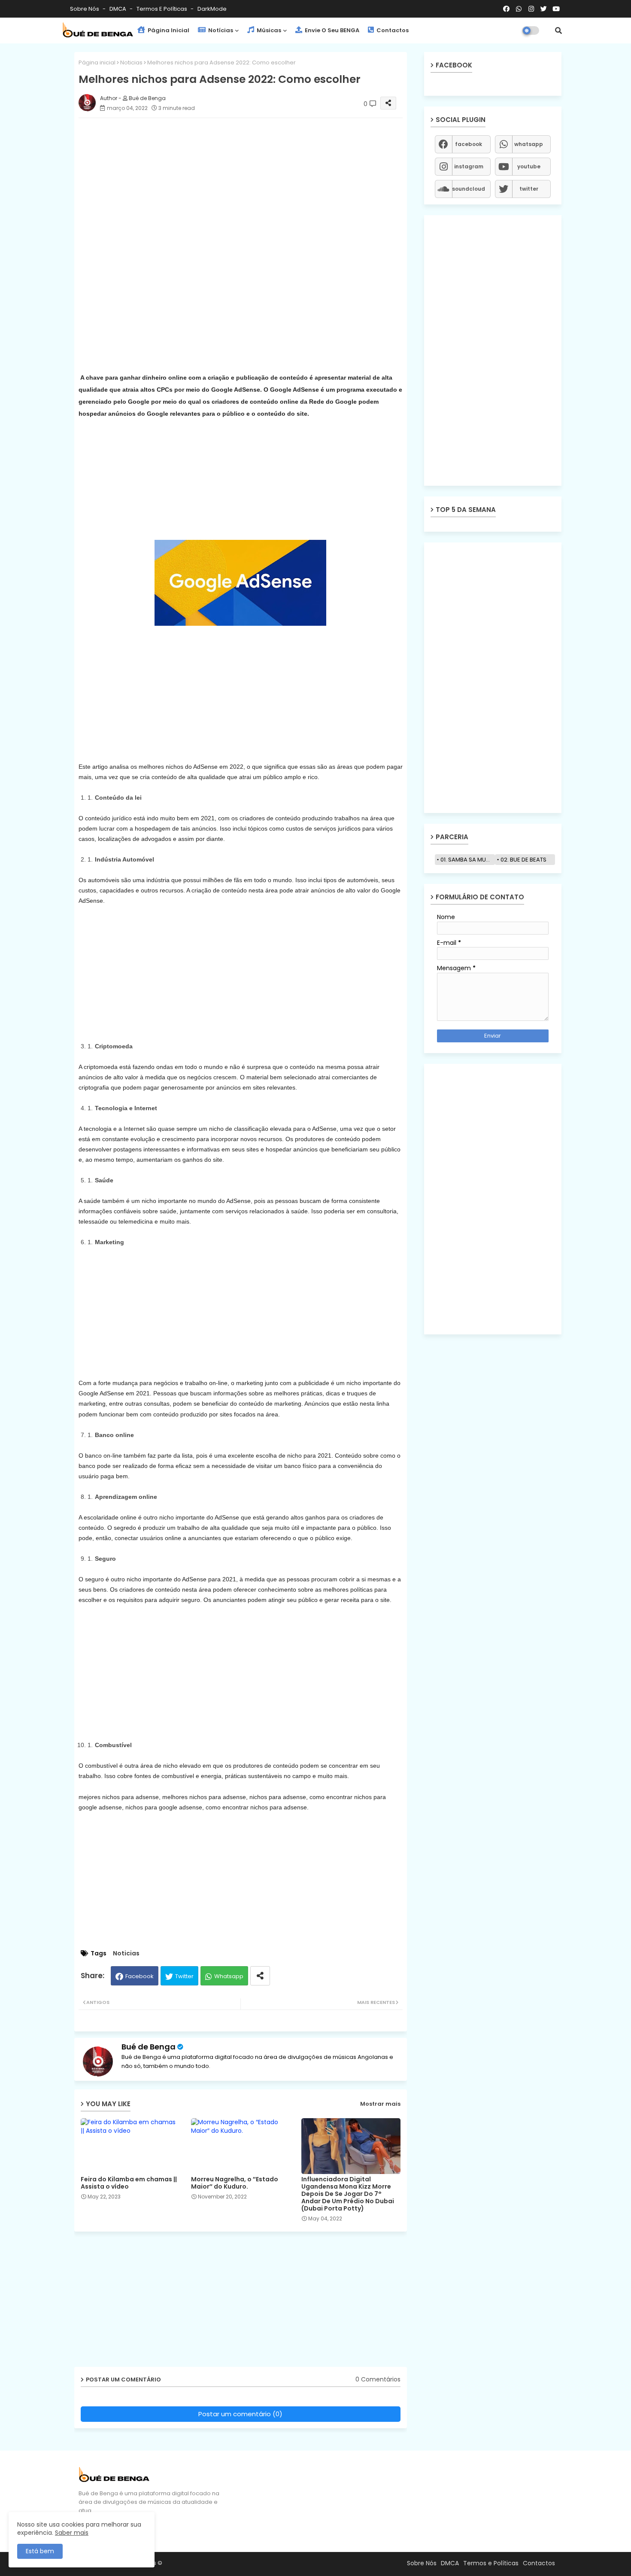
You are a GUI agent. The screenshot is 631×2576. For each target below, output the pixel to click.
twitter (529, 189)
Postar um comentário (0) (240, 2414)
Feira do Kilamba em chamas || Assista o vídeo (129, 2183)
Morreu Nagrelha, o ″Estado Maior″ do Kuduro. (235, 2183)
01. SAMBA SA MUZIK (467, 860)
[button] (558, 30)
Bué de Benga (149, 2047)
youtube (529, 166)
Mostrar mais (380, 2104)
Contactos (392, 30)
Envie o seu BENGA (331, 30)
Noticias (131, 62)
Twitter (184, 1976)
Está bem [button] (40, 2551)
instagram (469, 166)
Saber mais (72, 2533)
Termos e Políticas (162, 9)
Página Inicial (168, 30)
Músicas (268, 30)
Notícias (220, 30)
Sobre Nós (85, 9)
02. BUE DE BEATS (523, 860)
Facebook (140, 1976)
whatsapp (529, 144)
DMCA (118, 9)
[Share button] (260, 1976)
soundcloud (469, 189)
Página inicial (97, 62)
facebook (469, 144)
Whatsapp (229, 1976)
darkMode (212, 9)
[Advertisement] (249, 185)
